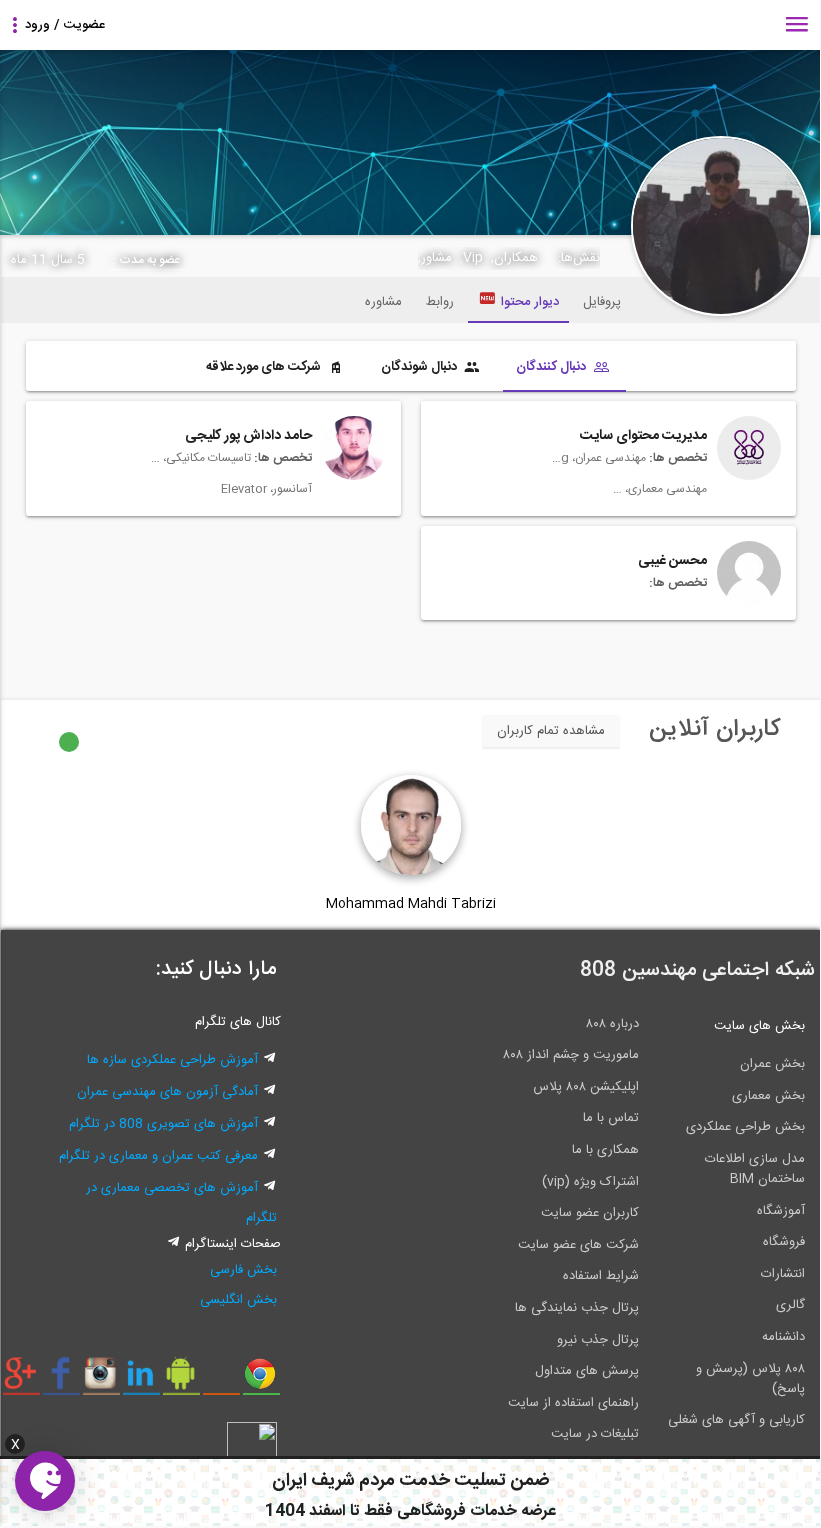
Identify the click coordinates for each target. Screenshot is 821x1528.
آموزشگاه (781, 1211)
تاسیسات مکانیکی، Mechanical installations (201, 458)
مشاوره (383, 302)
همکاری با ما (605, 1150)
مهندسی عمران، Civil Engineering (596, 458)
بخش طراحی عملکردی (745, 1127)
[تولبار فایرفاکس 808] (221, 1381)
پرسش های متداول (587, 1371)
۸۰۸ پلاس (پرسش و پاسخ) (750, 1379)
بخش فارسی (243, 1270)
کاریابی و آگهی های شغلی (736, 1420)
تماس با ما (611, 1118)
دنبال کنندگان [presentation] (552, 367)
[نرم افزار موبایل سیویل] (181, 1381)
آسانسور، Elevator (266, 489)
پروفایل (602, 302)
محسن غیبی (672, 561)
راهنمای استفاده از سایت (573, 1403)
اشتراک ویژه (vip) (590, 1182)
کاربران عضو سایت (590, 1213)
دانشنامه (783, 1337)
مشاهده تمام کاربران (551, 731)
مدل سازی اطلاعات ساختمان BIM (755, 1169)
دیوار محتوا (530, 302)
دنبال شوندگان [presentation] (420, 367)
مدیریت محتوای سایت (643, 436)
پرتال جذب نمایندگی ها (577, 1308)
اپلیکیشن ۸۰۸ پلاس (586, 1087)
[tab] (564, 369)
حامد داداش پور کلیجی (248, 436)
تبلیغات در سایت (595, 1434)
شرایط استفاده (601, 1276)
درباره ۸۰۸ (612, 1024)
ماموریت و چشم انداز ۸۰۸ (571, 1055)
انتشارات (783, 1274)
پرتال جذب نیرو (598, 1340)
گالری (790, 1305)
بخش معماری (768, 1096)
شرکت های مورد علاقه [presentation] (265, 367)
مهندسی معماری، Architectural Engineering (657, 489)
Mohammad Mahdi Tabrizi (411, 904)
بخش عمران (772, 1064)
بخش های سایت (759, 1026)
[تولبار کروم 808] (261, 1381)
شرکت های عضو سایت (578, 1245)
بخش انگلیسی (238, 1300)
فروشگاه (784, 1242)
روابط (440, 302)
